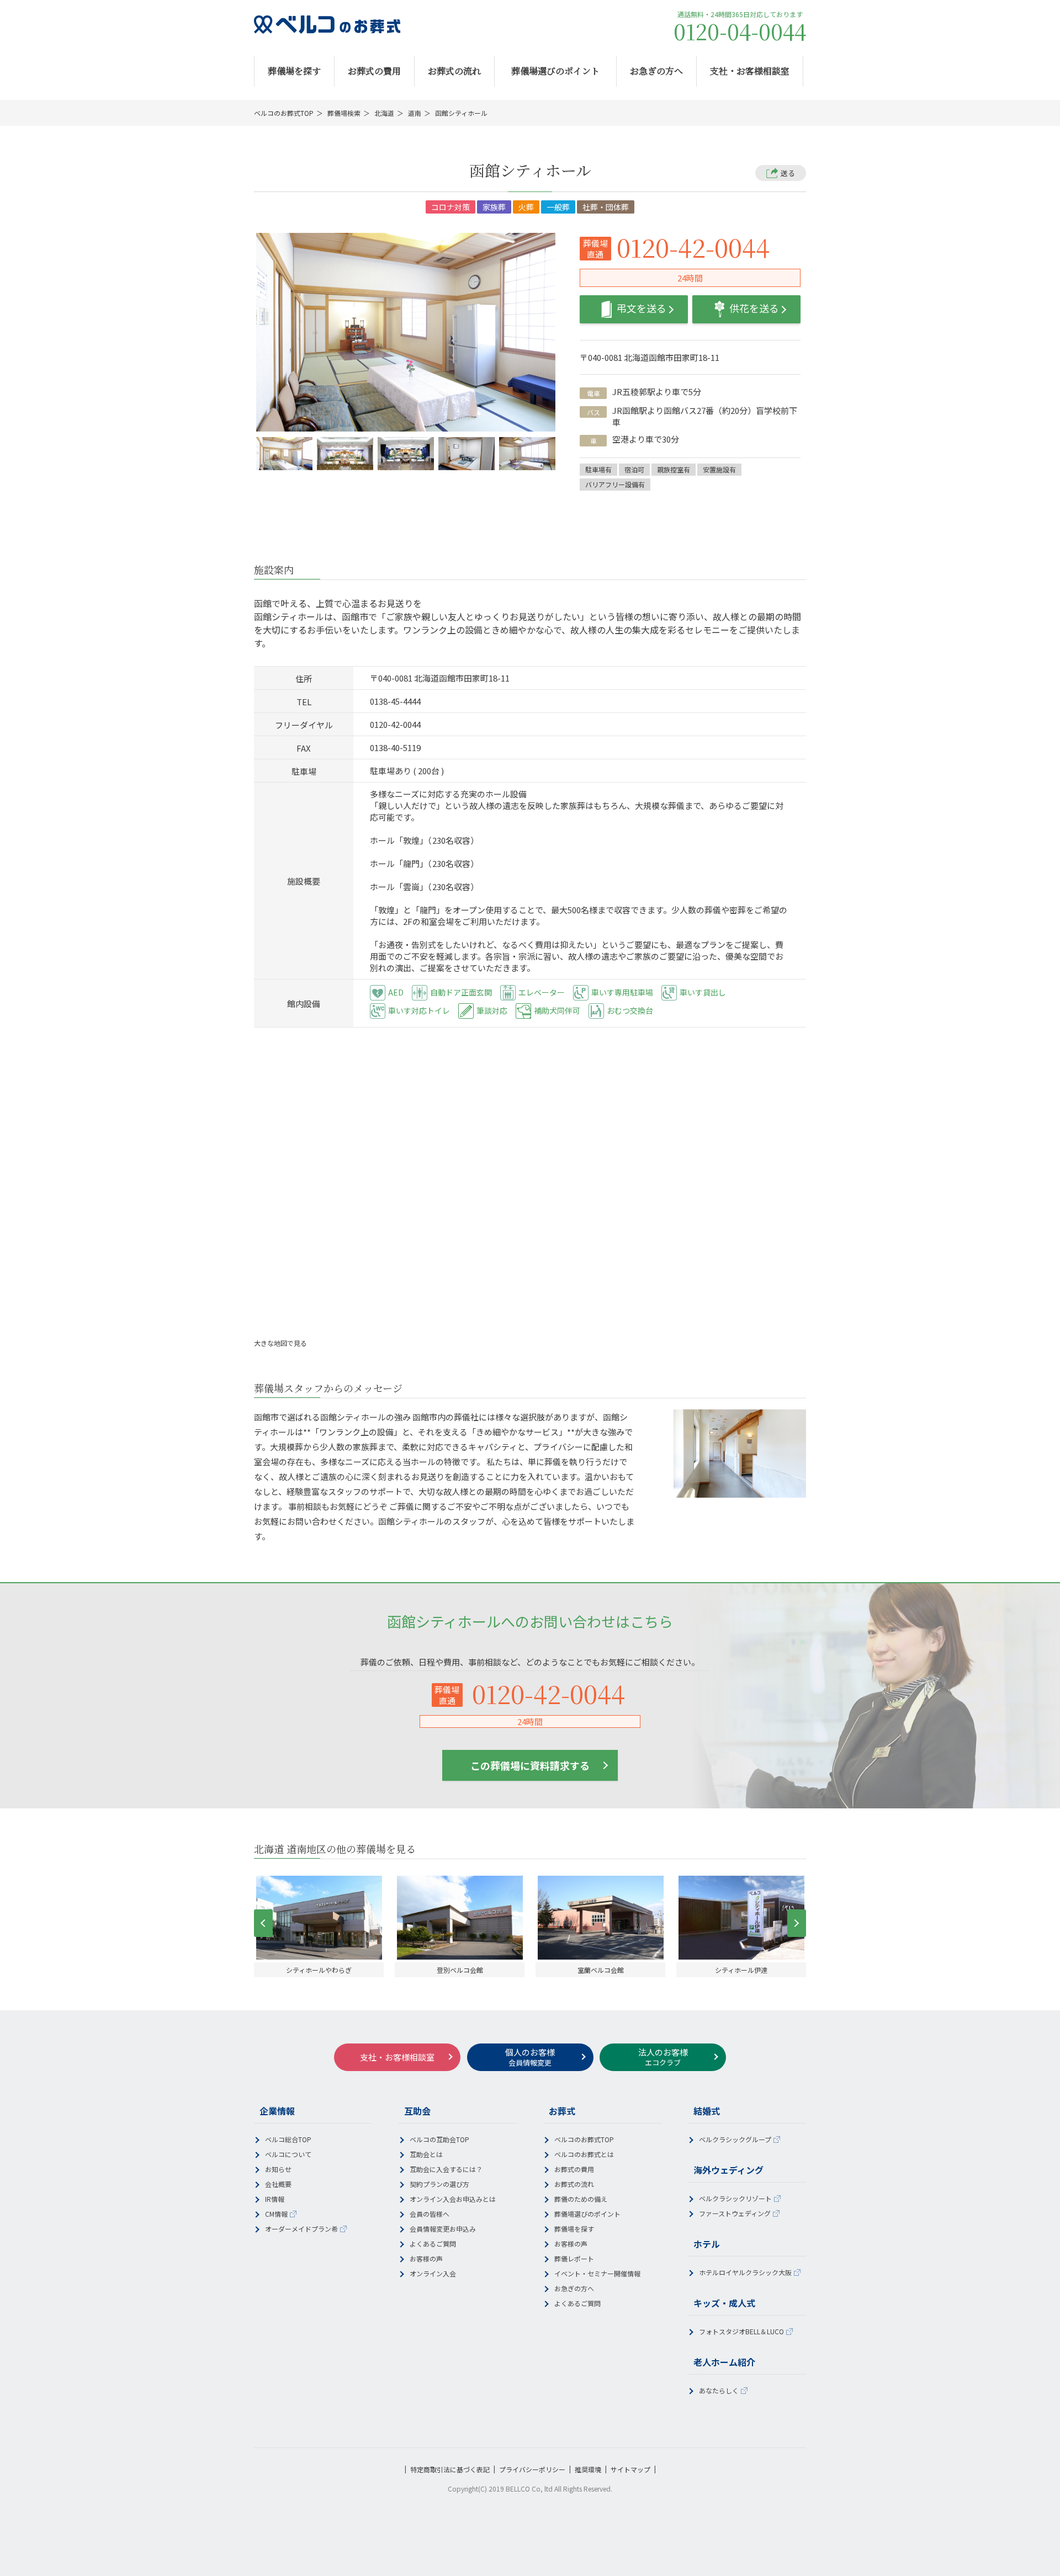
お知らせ (278, 2169)
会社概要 (278, 2184)
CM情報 (276, 2214)
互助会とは (426, 2154)
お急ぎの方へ (656, 71)
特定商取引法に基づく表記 (450, 2469)
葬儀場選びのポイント (555, 71)
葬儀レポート (574, 2258)
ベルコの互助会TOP (439, 2139)
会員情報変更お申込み (443, 2229)
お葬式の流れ (454, 71)
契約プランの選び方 (439, 2184)
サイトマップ (630, 2469)
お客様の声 (426, 2258)
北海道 (384, 113)
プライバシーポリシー (532, 2469)
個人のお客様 (530, 2057)
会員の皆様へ (430, 2214)
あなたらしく (719, 2390)
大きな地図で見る (281, 1343)
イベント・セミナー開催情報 (597, 2273)
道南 (415, 113)
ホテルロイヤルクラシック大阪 (745, 2272)
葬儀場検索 (344, 113)
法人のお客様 (663, 2057)
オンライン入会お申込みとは (453, 2199)
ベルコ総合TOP (288, 2139)
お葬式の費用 (374, 71)
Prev (263, 1923)
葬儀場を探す (294, 71)
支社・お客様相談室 (750, 71)
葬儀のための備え (581, 2199)
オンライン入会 (433, 2273)
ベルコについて (288, 2154)
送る (788, 173)
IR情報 (275, 2199)
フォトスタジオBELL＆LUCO (741, 2331)
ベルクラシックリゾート (735, 2198)
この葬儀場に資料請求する (530, 1765)
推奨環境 (588, 2469)
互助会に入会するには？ (446, 2169)
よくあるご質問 (433, 2244)
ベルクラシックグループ (735, 2139)
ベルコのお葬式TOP (284, 113)
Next (797, 1923)
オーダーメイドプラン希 (301, 2229)
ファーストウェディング (735, 2213)
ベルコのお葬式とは (584, 2154)
